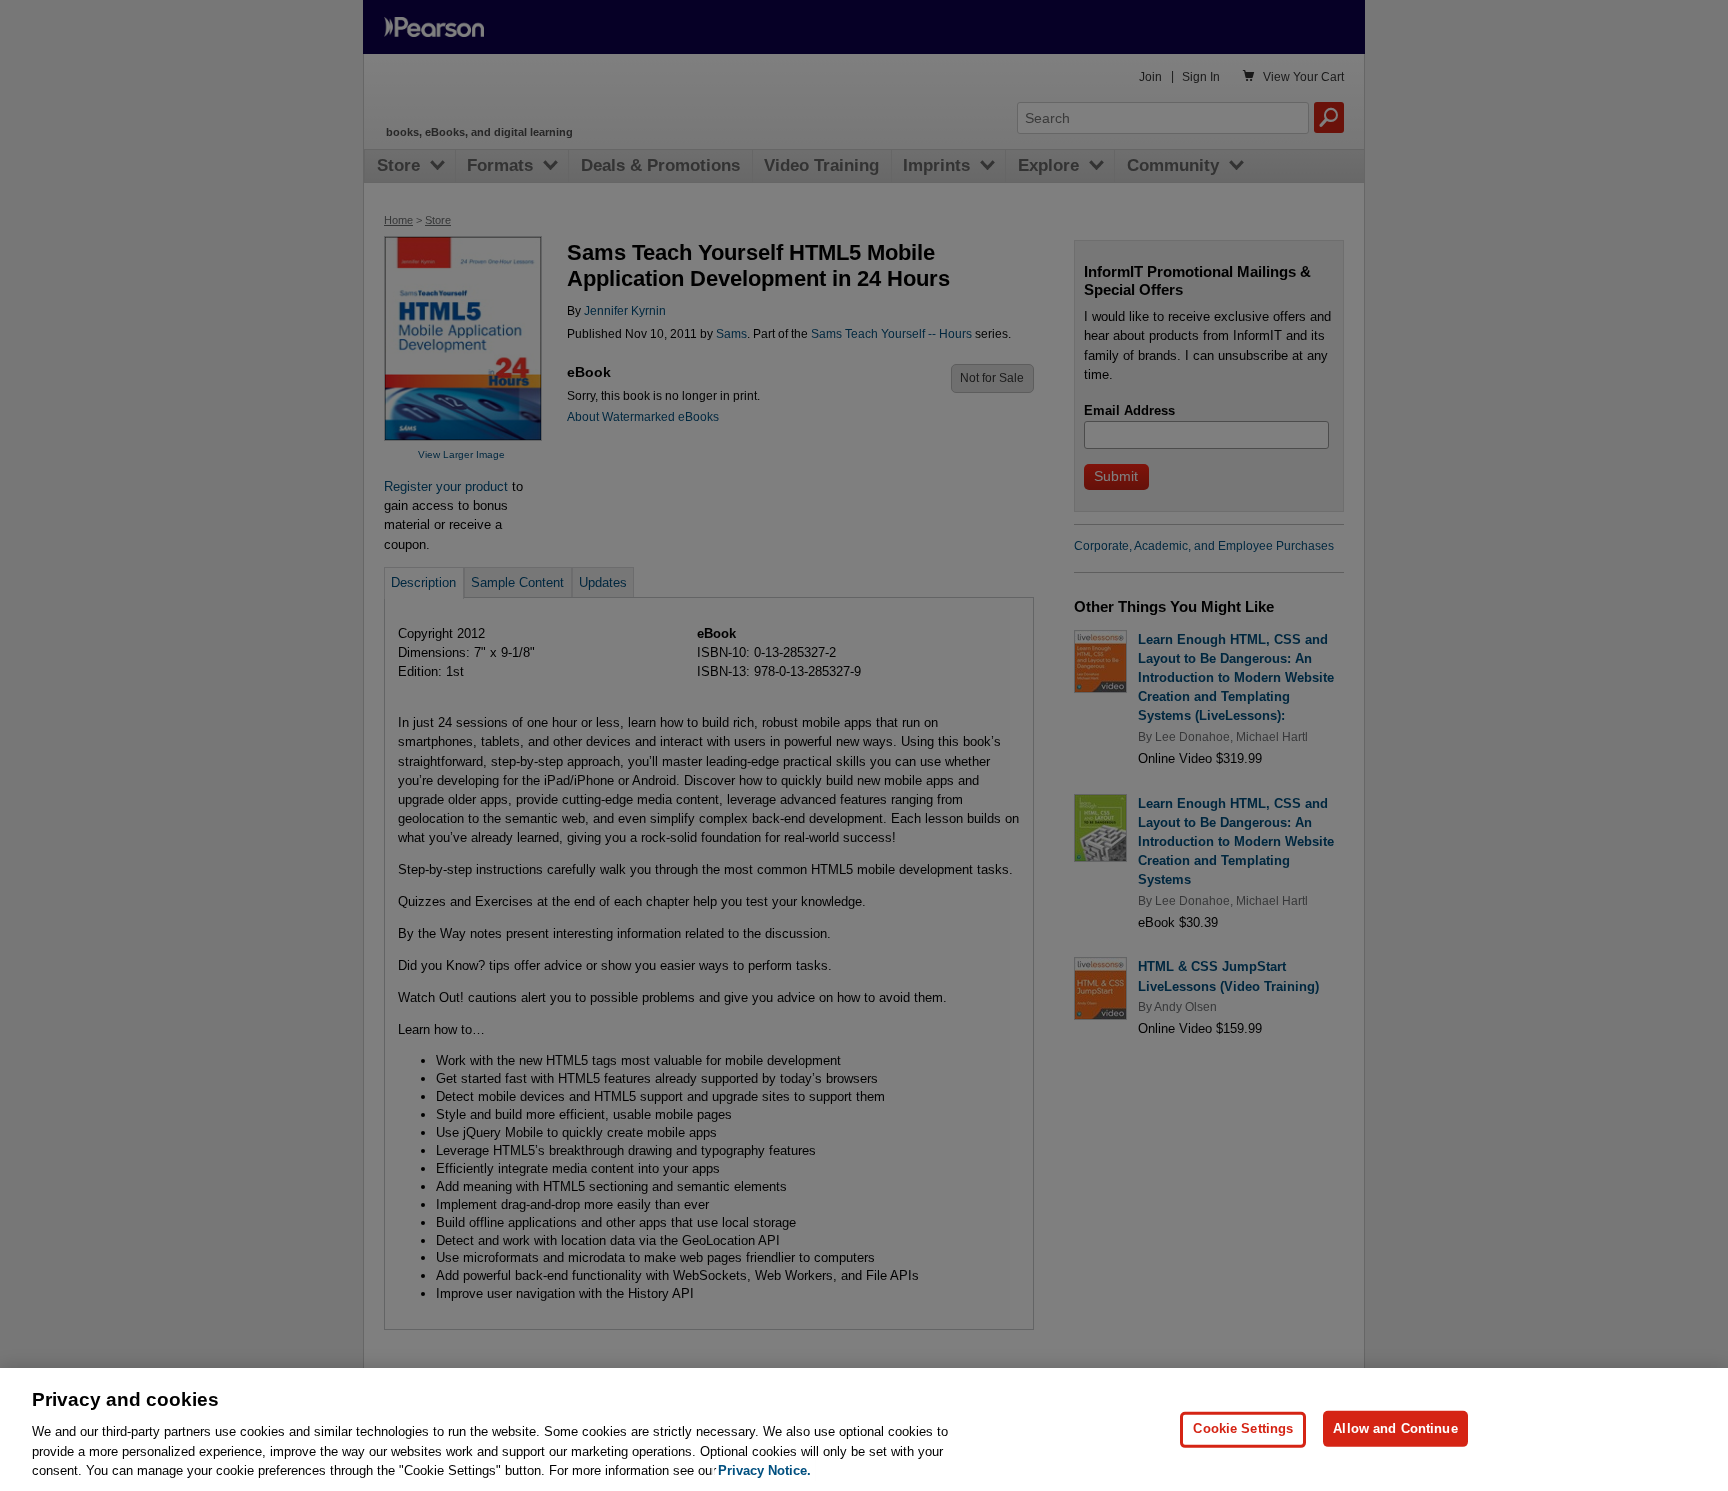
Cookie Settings (1243, 1428)
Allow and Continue (1395, 1428)
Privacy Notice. (764, 1470)
